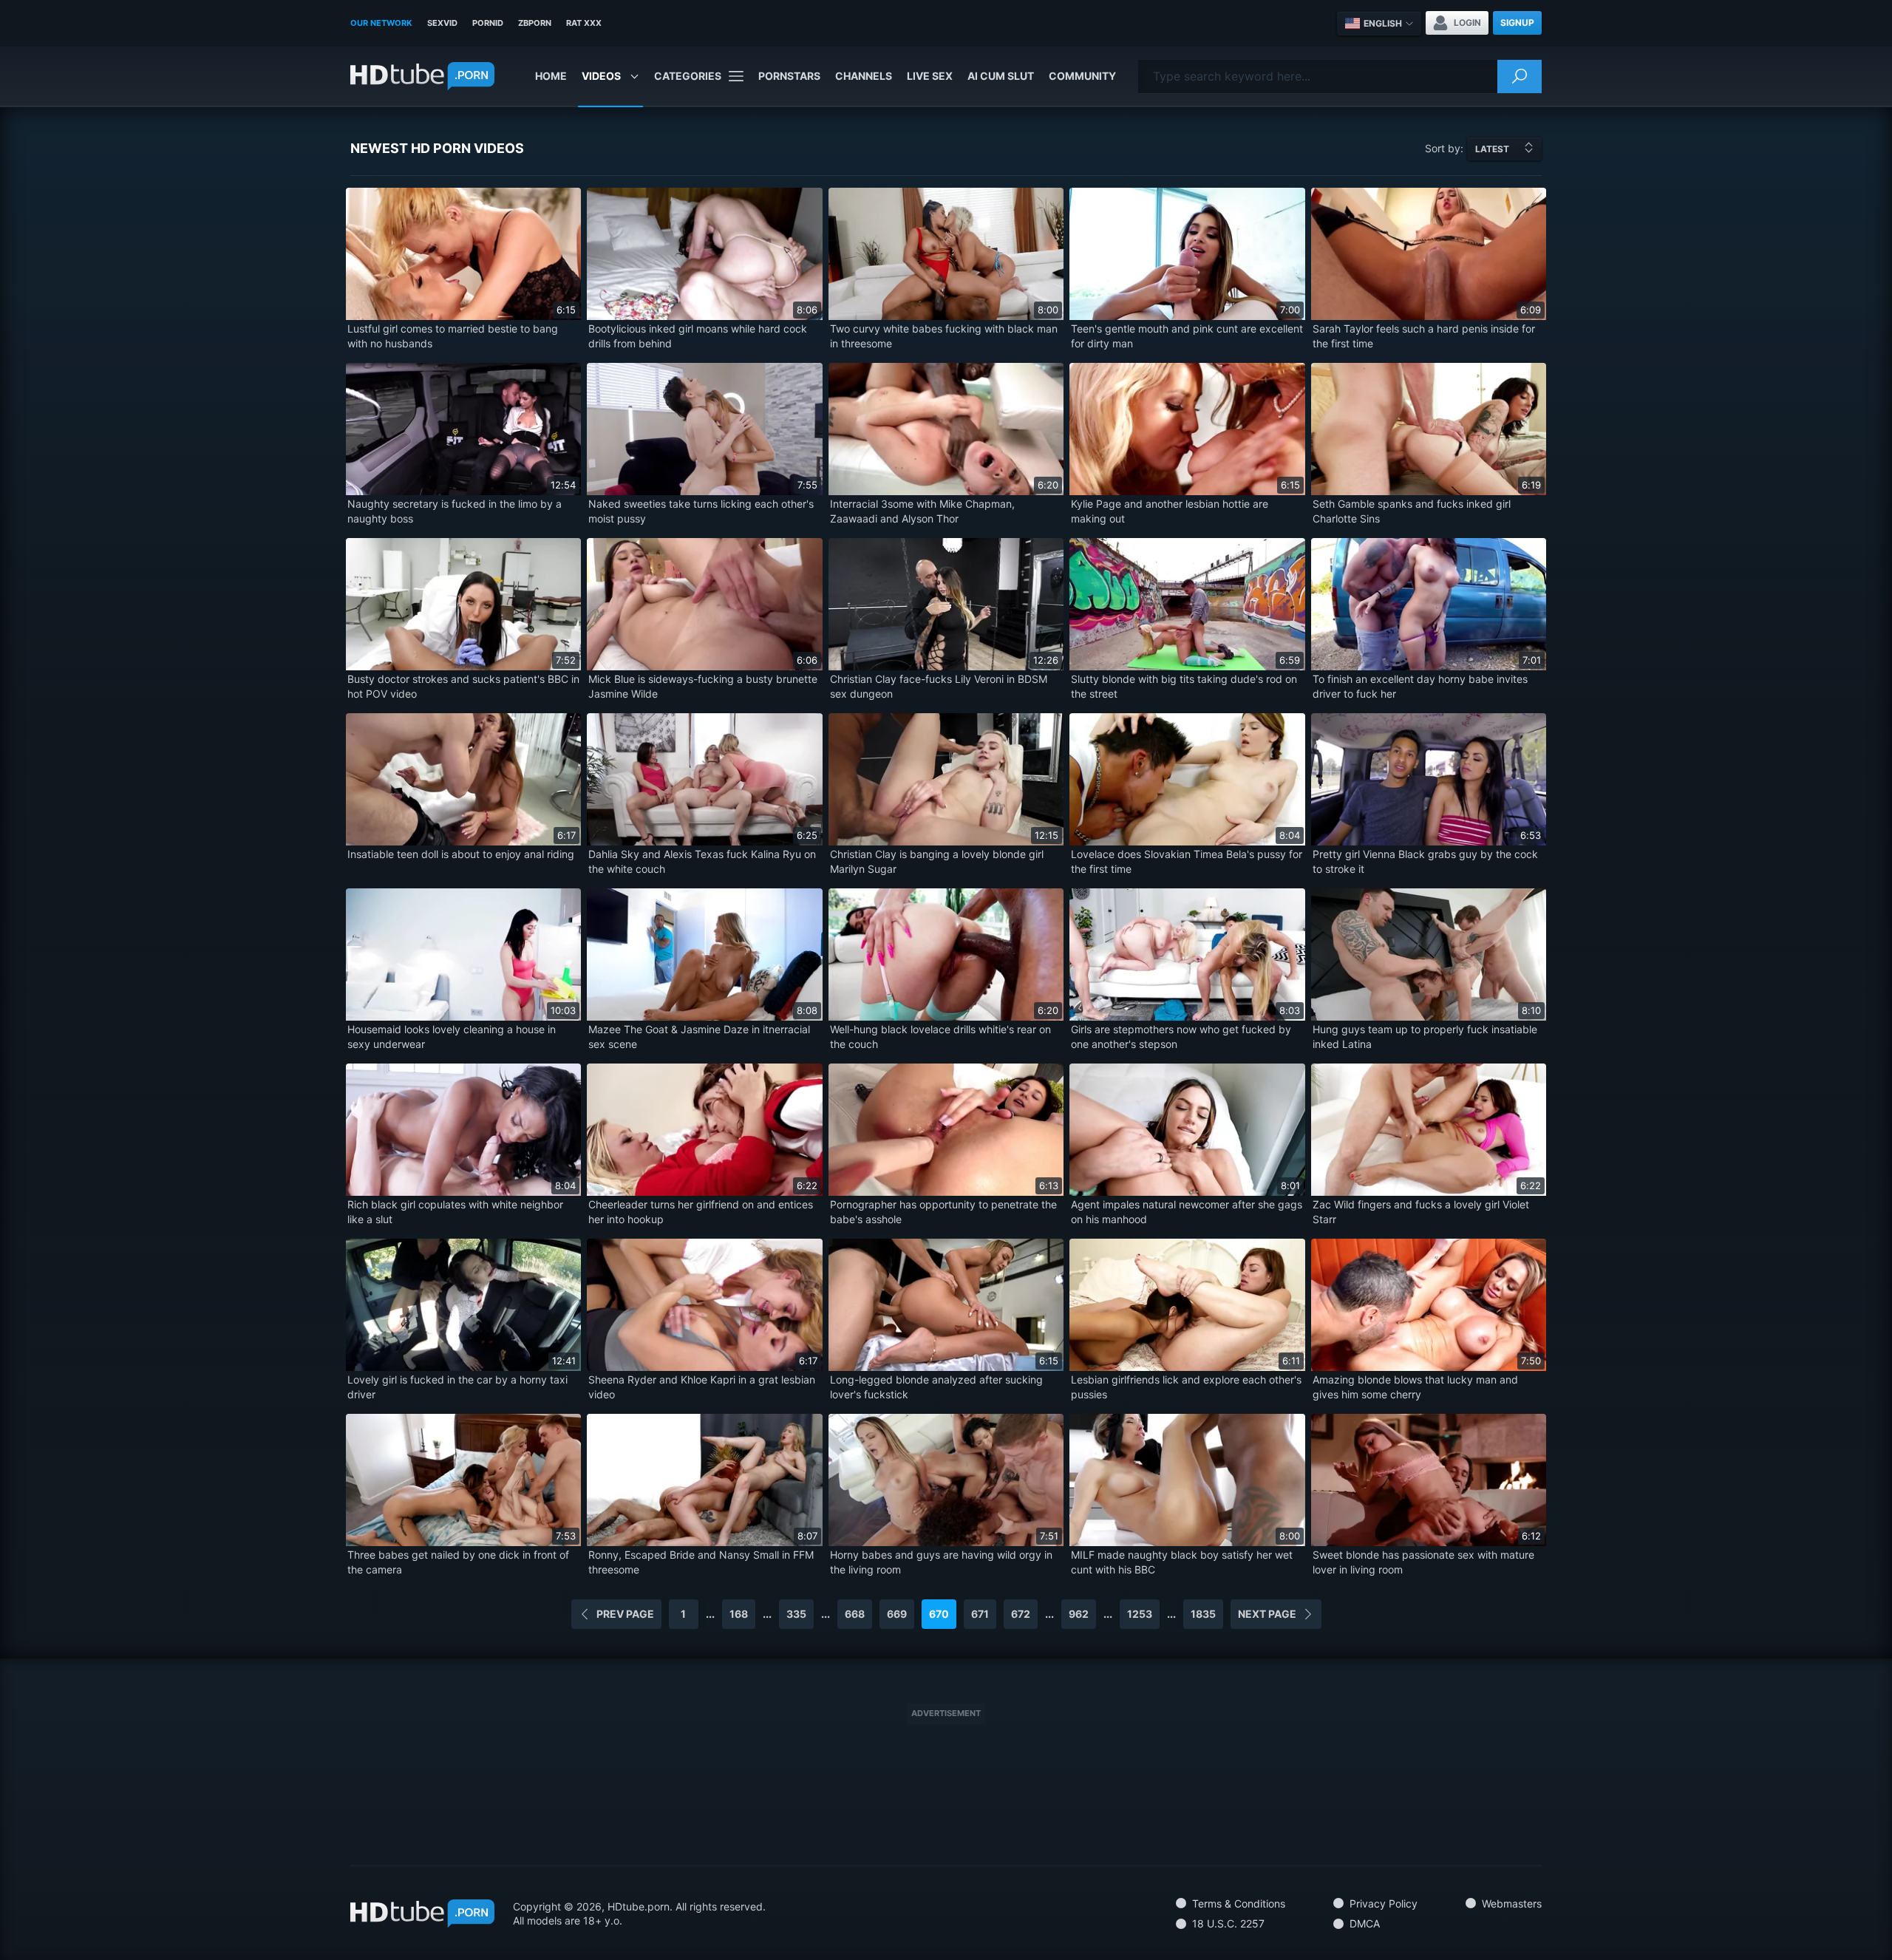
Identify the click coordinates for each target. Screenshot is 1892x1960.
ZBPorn (535, 23)
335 (796, 1614)
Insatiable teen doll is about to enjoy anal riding (461, 854)
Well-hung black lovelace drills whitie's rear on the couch (940, 1037)
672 (1021, 1614)
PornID (488, 23)
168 (739, 1614)
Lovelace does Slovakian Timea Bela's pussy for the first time (1187, 861)
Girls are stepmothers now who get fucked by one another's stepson (1181, 1037)
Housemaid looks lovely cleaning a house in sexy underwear (452, 1037)
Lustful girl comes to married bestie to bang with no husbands (453, 336)
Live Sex (930, 76)
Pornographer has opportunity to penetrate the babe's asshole (943, 1212)
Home (551, 76)
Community (1082, 76)
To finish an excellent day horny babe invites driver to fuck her (1420, 686)
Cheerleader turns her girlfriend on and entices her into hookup (701, 1212)
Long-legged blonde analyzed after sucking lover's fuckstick (936, 1387)
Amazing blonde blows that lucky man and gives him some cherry (1415, 1387)
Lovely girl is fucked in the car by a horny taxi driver (457, 1387)
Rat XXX (584, 23)
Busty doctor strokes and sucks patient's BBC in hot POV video (463, 686)
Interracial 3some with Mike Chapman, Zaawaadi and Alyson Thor (922, 511)
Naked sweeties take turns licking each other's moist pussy (701, 511)
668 (855, 1614)
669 (897, 1614)
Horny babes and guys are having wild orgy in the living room (941, 1562)
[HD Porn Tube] (422, 76)
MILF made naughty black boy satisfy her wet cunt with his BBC (1182, 1562)
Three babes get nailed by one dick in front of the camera (458, 1562)
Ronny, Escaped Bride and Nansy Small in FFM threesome (701, 1562)
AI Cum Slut (1001, 76)
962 (1079, 1614)
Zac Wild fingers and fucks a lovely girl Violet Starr (1421, 1212)
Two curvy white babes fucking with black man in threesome (944, 336)
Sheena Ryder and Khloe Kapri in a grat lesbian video (702, 1387)
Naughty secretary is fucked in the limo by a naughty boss (455, 511)
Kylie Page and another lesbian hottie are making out (1170, 511)
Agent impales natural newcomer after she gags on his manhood (1187, 1212)
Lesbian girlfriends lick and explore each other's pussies (1186, 1387)
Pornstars (789, 76)
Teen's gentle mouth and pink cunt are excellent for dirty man (1187, 336)
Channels (864, 76)
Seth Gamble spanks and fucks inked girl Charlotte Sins (1412, 511)
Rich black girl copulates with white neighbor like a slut (455, 1212)
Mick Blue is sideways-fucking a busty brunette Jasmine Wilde (703, 686)
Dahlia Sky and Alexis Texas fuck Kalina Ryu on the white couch (702, 861)
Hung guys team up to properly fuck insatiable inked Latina (1425, 1037)
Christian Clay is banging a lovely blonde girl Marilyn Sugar (937, 861)
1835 (1203, 1614)
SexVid (442, 23)
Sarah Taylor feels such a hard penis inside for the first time (1424, 336)
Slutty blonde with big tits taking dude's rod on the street (1184, 686)
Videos (601, 76)
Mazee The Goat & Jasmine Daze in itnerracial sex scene (699, 1037)
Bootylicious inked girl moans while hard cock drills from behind (698, 336)
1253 (1140, 1614)
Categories (688, 76)
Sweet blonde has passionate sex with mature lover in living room (1423, 1562)
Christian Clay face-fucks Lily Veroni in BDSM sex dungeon (939, 686)
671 (980, 1614)
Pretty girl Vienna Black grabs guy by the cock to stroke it (1425, 861)
